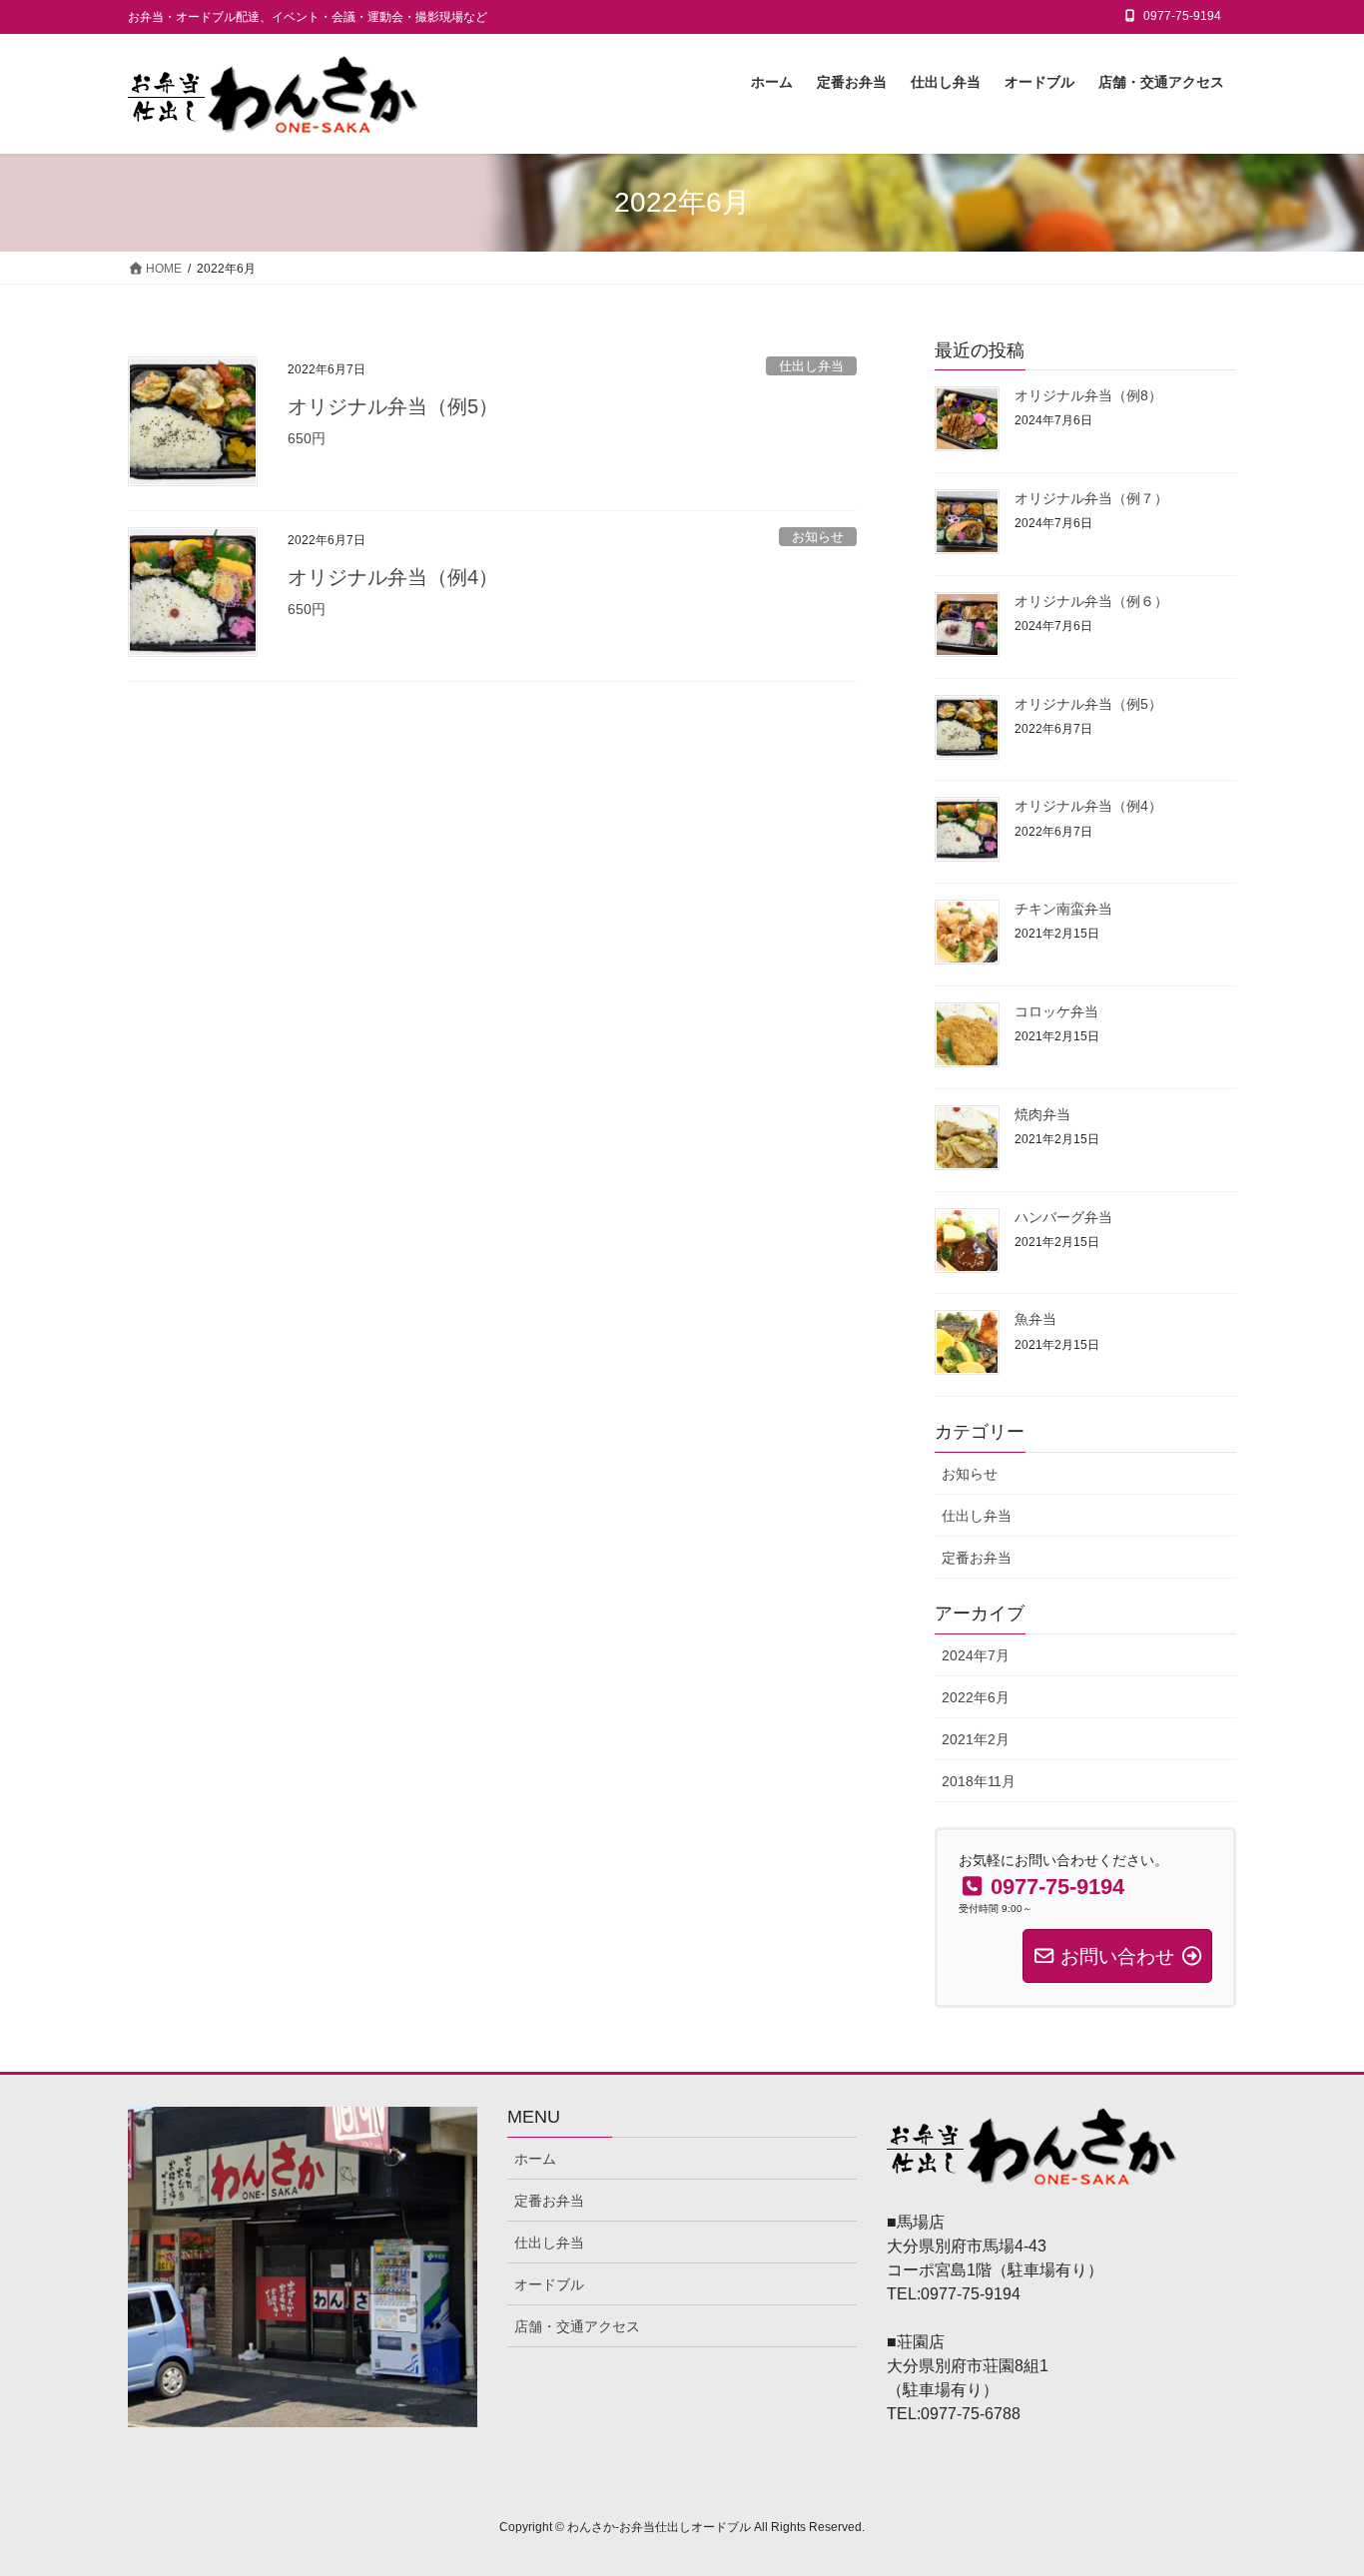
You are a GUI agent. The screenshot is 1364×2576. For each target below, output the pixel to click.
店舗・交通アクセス (577, 2326)
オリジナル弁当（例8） (1088, 395)
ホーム (535, 2159)
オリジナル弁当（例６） (1091, 601)
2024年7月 (976, 1655)
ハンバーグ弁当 (1063, 1217)
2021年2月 (976, 1739)
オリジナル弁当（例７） (1091, 498)
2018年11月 (979, 1781)
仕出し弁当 (811, 366)
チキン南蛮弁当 (1063, 909)
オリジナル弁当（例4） (393, 577)
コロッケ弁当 (1056, 1011)
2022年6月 (976, 1697)
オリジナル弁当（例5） (393, 406)
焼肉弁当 (1042, 1114)
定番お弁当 (977, 1558)
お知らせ (818, 537)
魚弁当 (1035, 1319)
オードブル (549, 2284)
